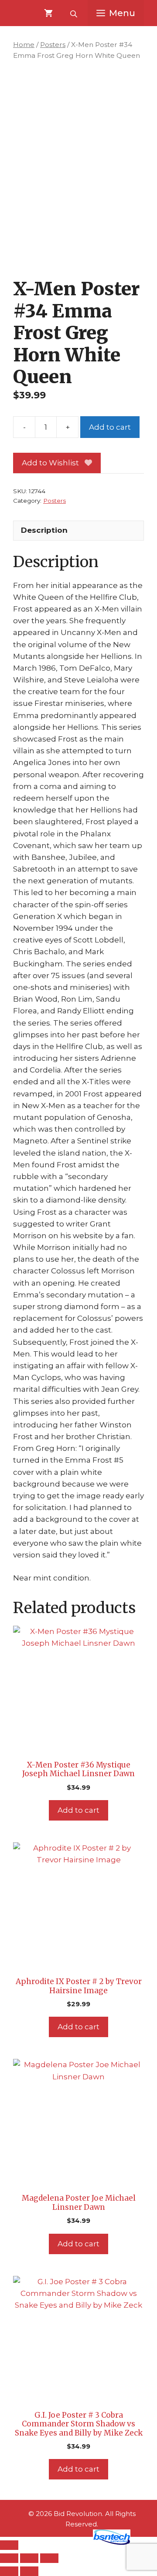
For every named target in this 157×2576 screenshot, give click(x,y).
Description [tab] (44, 530)
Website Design (59, 2543)
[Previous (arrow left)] (9, 2571)
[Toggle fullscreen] (9, 2558)
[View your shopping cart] (48, 13)
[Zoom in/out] (9, 2545)
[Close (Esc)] (49, 2558)
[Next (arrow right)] (29, 2571)
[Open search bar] (75, 13)
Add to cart (110, 427)
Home (24, 45)
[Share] (29, 2558)
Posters (53, 45)
